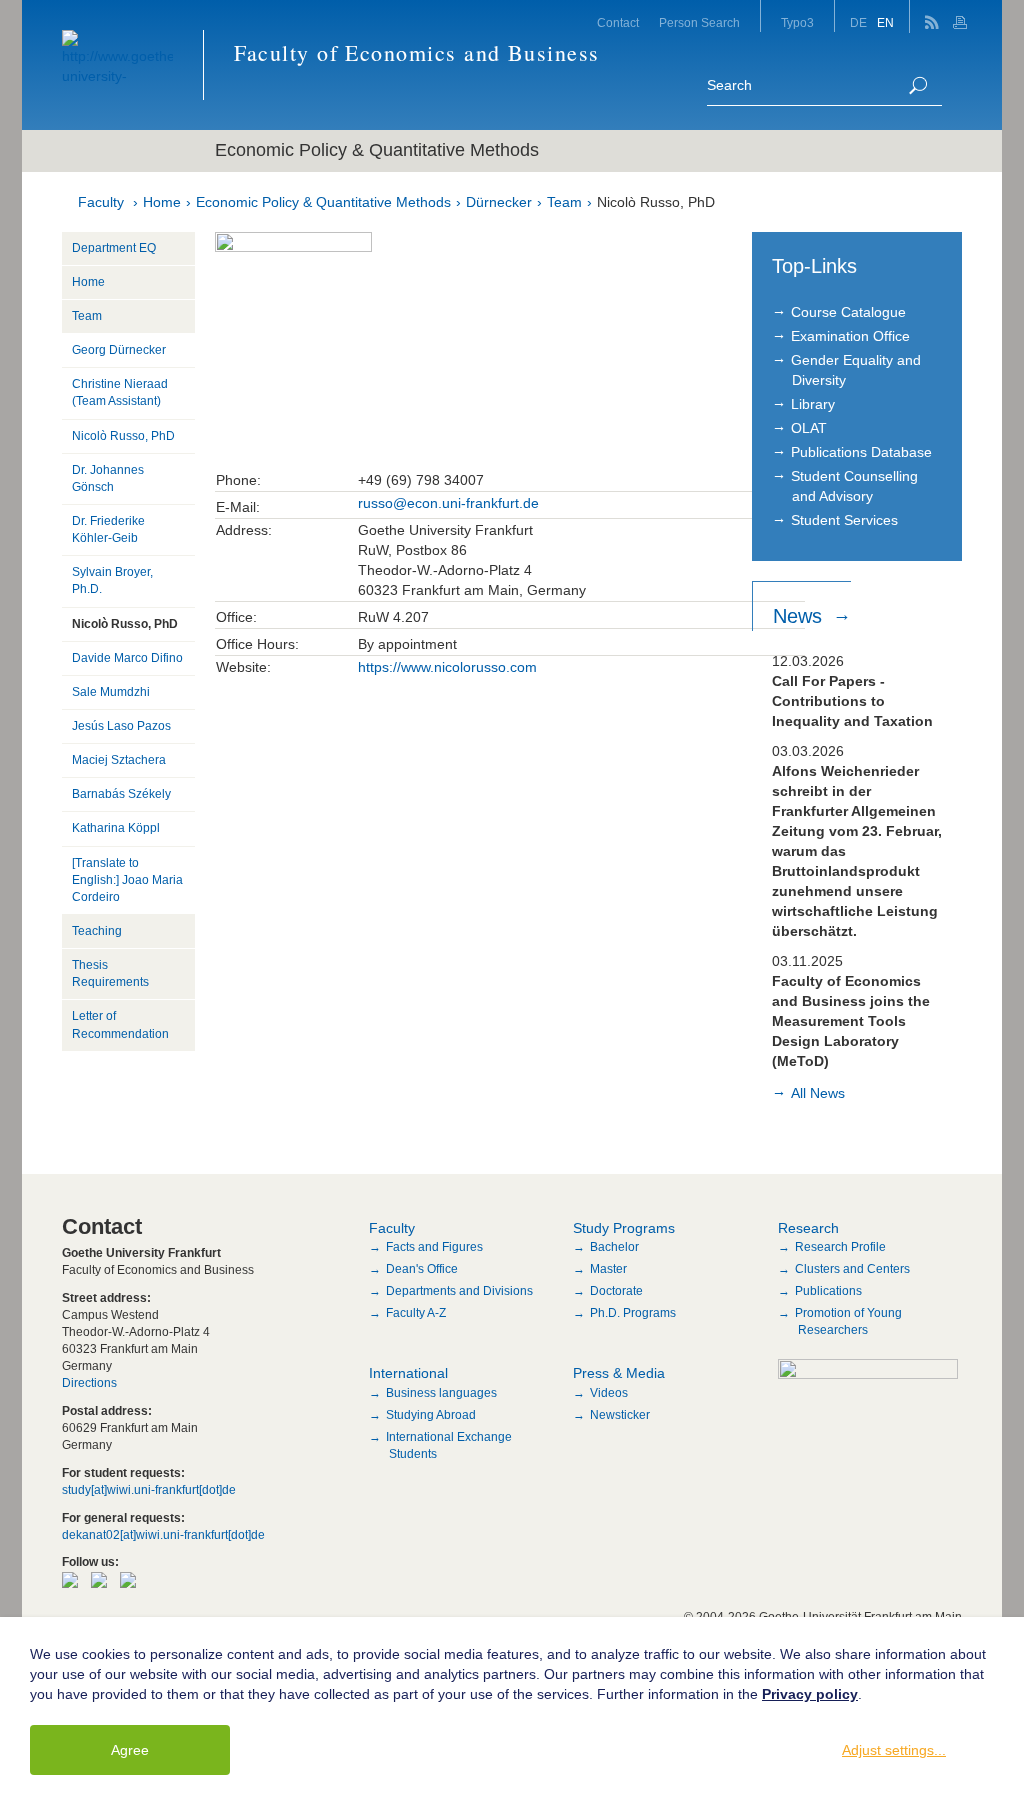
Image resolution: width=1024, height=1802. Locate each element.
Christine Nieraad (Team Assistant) (120, 392)
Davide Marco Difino (127, 658)
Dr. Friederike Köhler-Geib (108, 529)
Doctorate (616, 1291)
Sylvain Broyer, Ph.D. (112, 580)
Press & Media (619, 1373)
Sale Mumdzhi (111, 692)
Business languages (441, 1393)
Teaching (97, 931)
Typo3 (797, 23)
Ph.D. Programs (633, 1313)
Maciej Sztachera (119, 760)
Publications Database (861, 452)
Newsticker (620, 1415)
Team (564, 202)
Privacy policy (810, 1694)
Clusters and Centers (852, 1269)
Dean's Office (422, 1269)
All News (818, 1093)
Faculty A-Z (416, 1313)
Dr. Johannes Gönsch (108, 478)
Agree (130, 1750)
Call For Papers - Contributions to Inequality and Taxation (852, 701)
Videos (609, 1393)
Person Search (699, 23)
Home (162, 202)
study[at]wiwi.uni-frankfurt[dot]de (149, 1490)
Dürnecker (499, 202)
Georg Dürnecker (119, 350)
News (800, 616)
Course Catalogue (848, 312)
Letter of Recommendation (120, 1024)
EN (885, 23)
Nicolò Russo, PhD (656, 202)
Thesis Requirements (110, 973)
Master (608, 1269)
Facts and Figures (434, 1247)
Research (808, 1228)
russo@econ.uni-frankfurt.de (448, 503)
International (408, 1373)
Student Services (844, 520)
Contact (618, 23)
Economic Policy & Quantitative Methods (323, 202)
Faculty (101, 202)
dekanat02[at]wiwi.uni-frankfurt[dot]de (163, 1535)
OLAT (809, 428)
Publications (828, 1291)
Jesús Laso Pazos (121, 726)
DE (858, 23)
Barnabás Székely (121, 794)
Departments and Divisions (459, 1291)
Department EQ (114, 248)
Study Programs (624, 1228)
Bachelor (614, 1247)
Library (813, 404)
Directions (89, 1383)
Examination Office (850, 336)
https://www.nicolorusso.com (447, 667)
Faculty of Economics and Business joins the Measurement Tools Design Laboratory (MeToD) (851, 1021)
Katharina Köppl (116, 828)
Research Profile (840, 1247)
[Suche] (918, 85)
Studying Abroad (431, 1415)
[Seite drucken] (962, 16)
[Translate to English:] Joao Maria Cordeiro (127, 880)
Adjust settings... (894, 1750)
